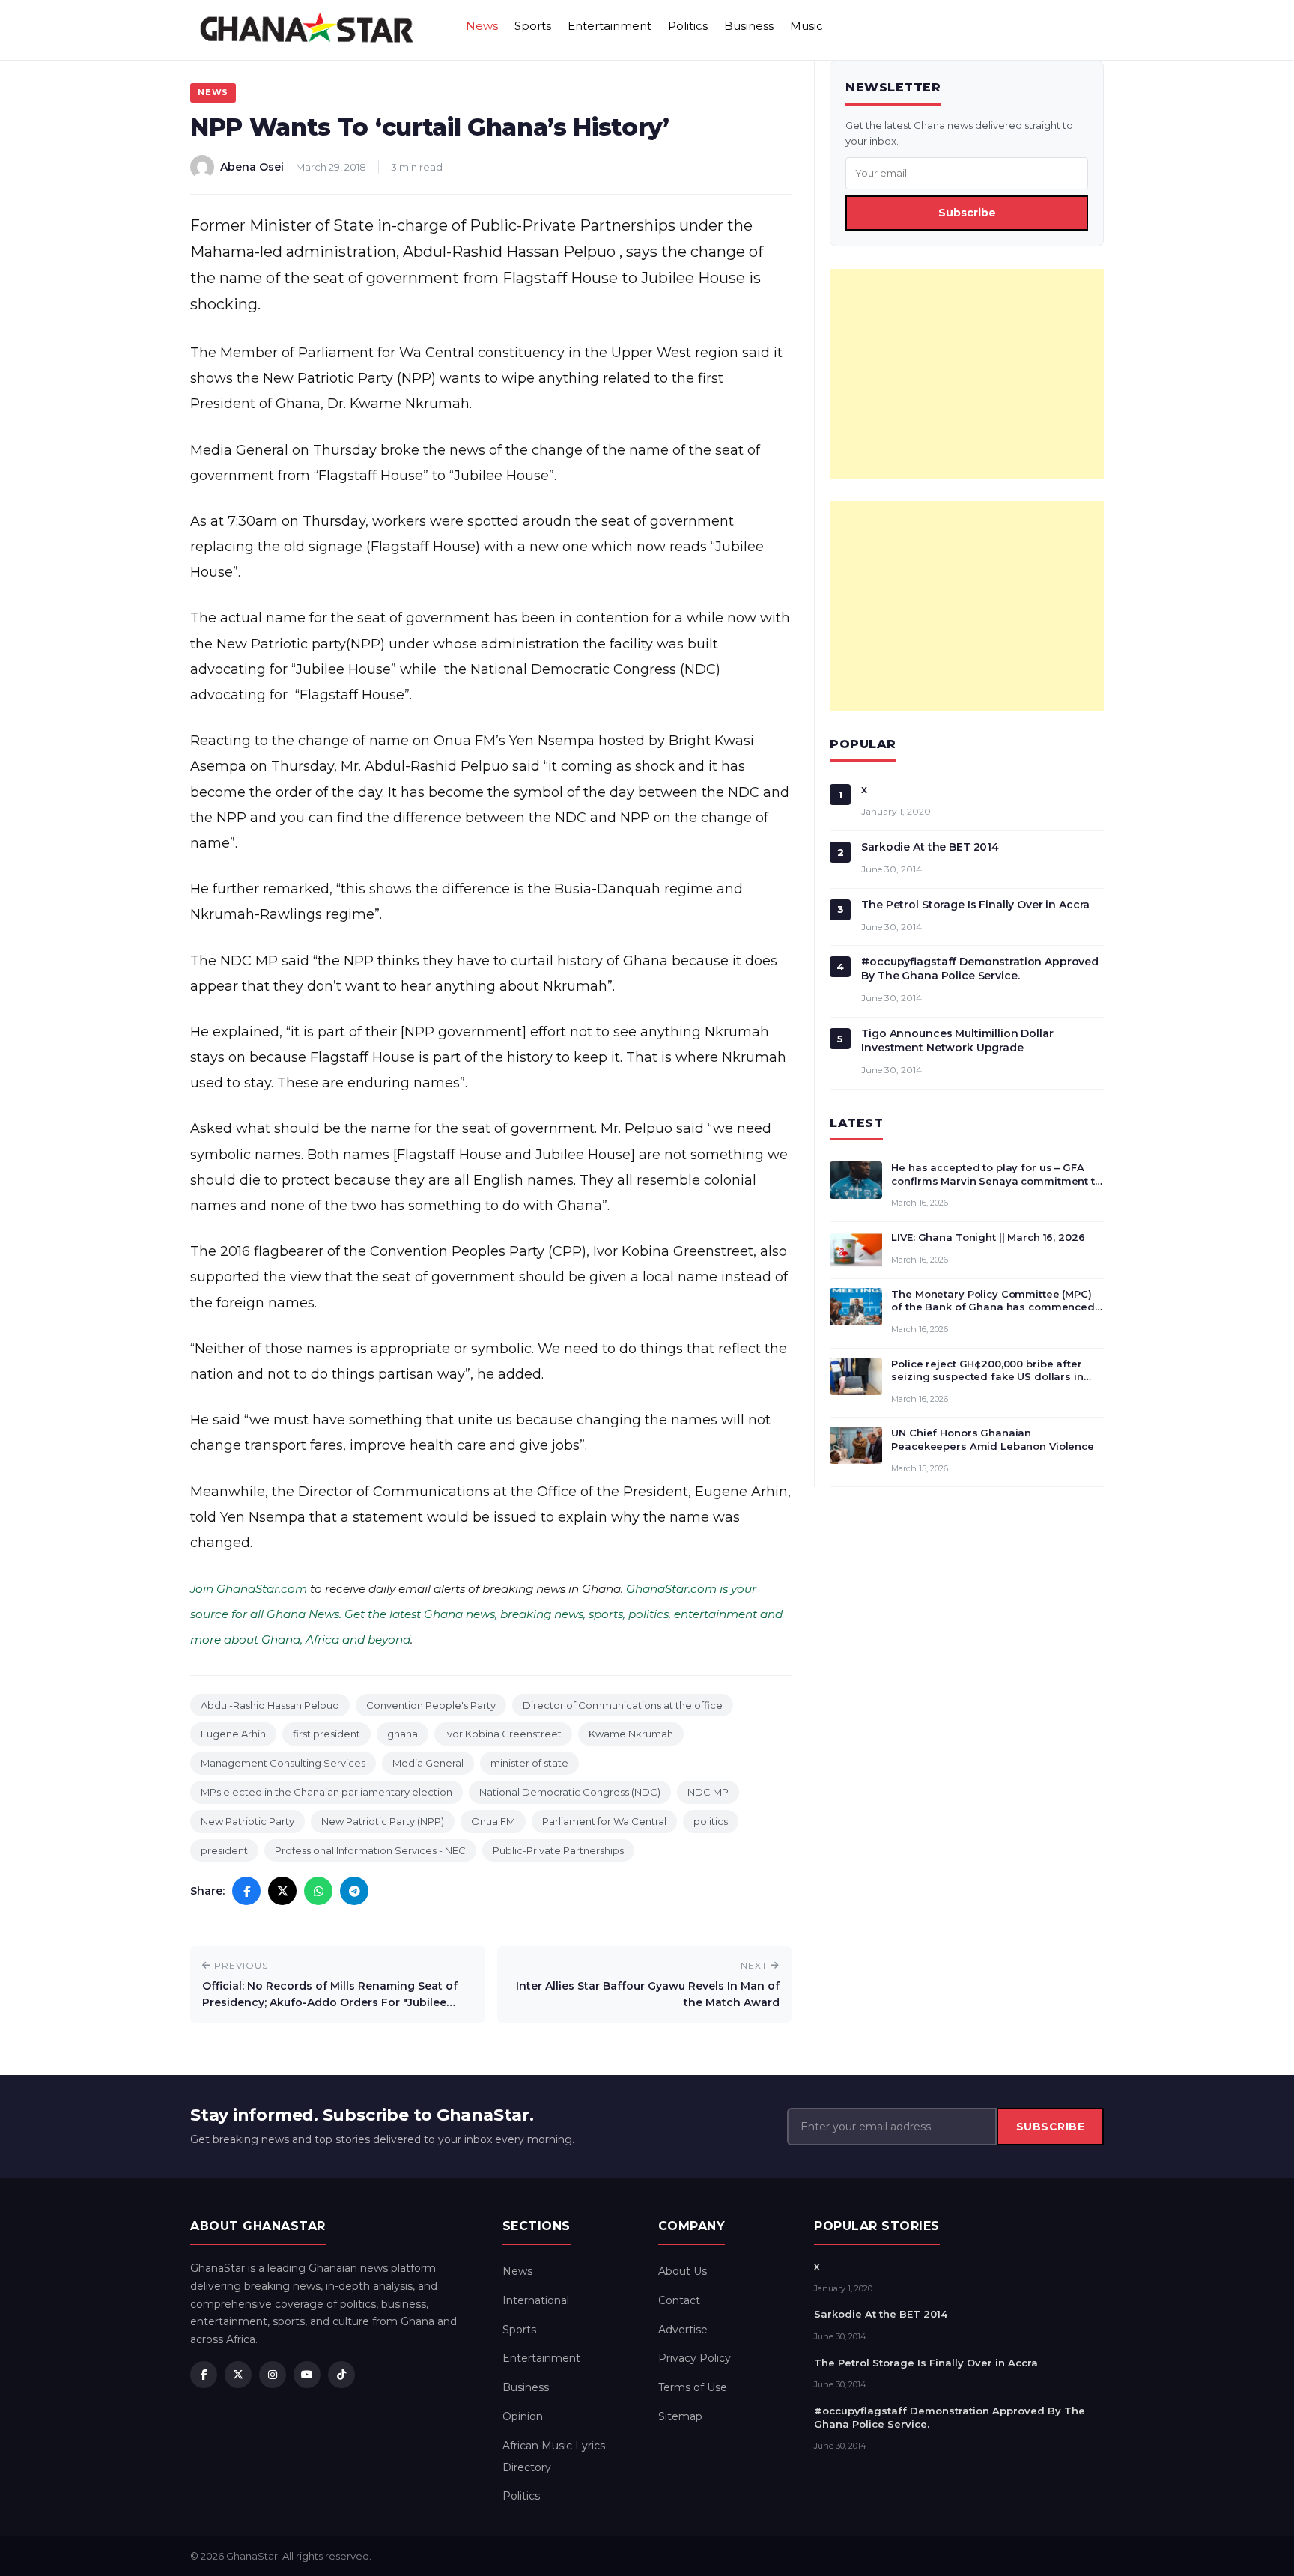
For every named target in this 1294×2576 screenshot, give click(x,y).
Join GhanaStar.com (249, 1589)
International (536, 2300)
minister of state (529, 1763)
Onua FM (493, 1821)
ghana (403, 1734)
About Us (683, 2271)
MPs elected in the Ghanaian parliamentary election (326, 1792)
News (482, 26)
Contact (679, 2300)
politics (711, 1821)
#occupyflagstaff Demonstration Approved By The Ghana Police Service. (980, 969)
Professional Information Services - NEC (370, 1850)
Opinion (523, 2416)
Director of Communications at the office (623, 1705)
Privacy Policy (695, 2358)
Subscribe (967, 213)
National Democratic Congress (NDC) (570, 1792)
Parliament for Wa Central (604, 1821)
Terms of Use (693, 2387)
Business (749, 26)
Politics (688, 26)
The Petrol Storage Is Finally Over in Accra (975, 905)
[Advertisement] (967, 374)
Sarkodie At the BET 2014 (930, 847)
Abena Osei (252, 167)
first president (326, 1734)
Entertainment (610, 26)
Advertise (683, 2330)
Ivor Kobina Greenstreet (503, 1734)
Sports (533, 26)
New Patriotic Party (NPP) (383, 1821)
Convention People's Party (431, 1705)
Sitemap (680, 2416)
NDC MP (708, 1792)
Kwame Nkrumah (631, 1734)
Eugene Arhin (233, 1734)
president (224, 1850)
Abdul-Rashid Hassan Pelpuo (270, 1705)
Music (807, 26)
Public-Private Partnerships (558, 1850)
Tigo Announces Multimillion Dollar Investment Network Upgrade (957, 1041)
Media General (428, 1763)
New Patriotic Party (247, 1821)
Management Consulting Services (283, 1763)
